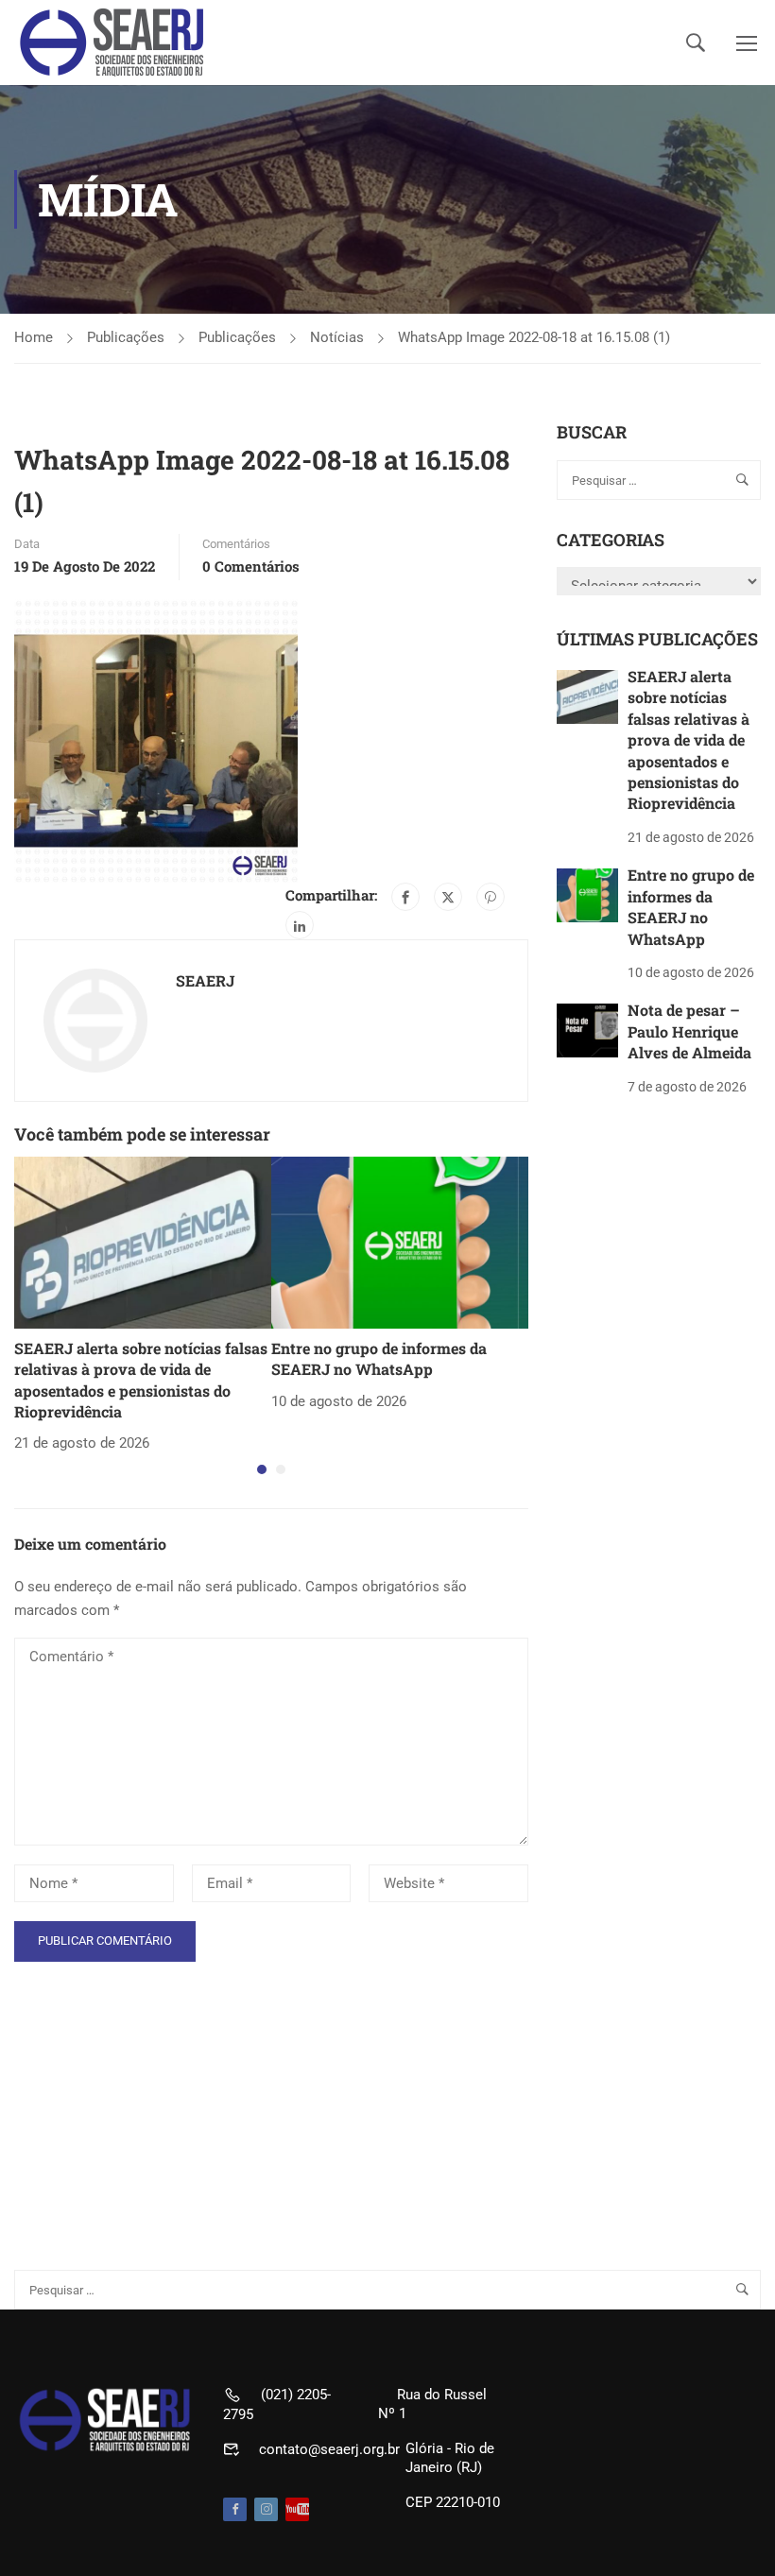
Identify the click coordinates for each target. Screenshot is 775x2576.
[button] (262, 1469)
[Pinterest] (491, 897)
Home (34, 337)
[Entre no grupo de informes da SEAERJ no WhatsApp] (400, 1242)
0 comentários (251, 566)
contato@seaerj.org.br (329, 2449)
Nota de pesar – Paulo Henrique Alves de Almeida (689, 1031)
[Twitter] (448, 897)
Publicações (126, 337)
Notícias (337, 337)
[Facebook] (405, 897)
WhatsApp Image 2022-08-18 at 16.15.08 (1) (534, 337)
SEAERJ (205, 980)
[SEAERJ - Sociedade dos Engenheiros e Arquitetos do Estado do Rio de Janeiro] (113, 43)
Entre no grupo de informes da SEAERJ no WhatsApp (379, 1358)
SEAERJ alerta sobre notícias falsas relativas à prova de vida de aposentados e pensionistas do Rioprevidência (141, 1380)
